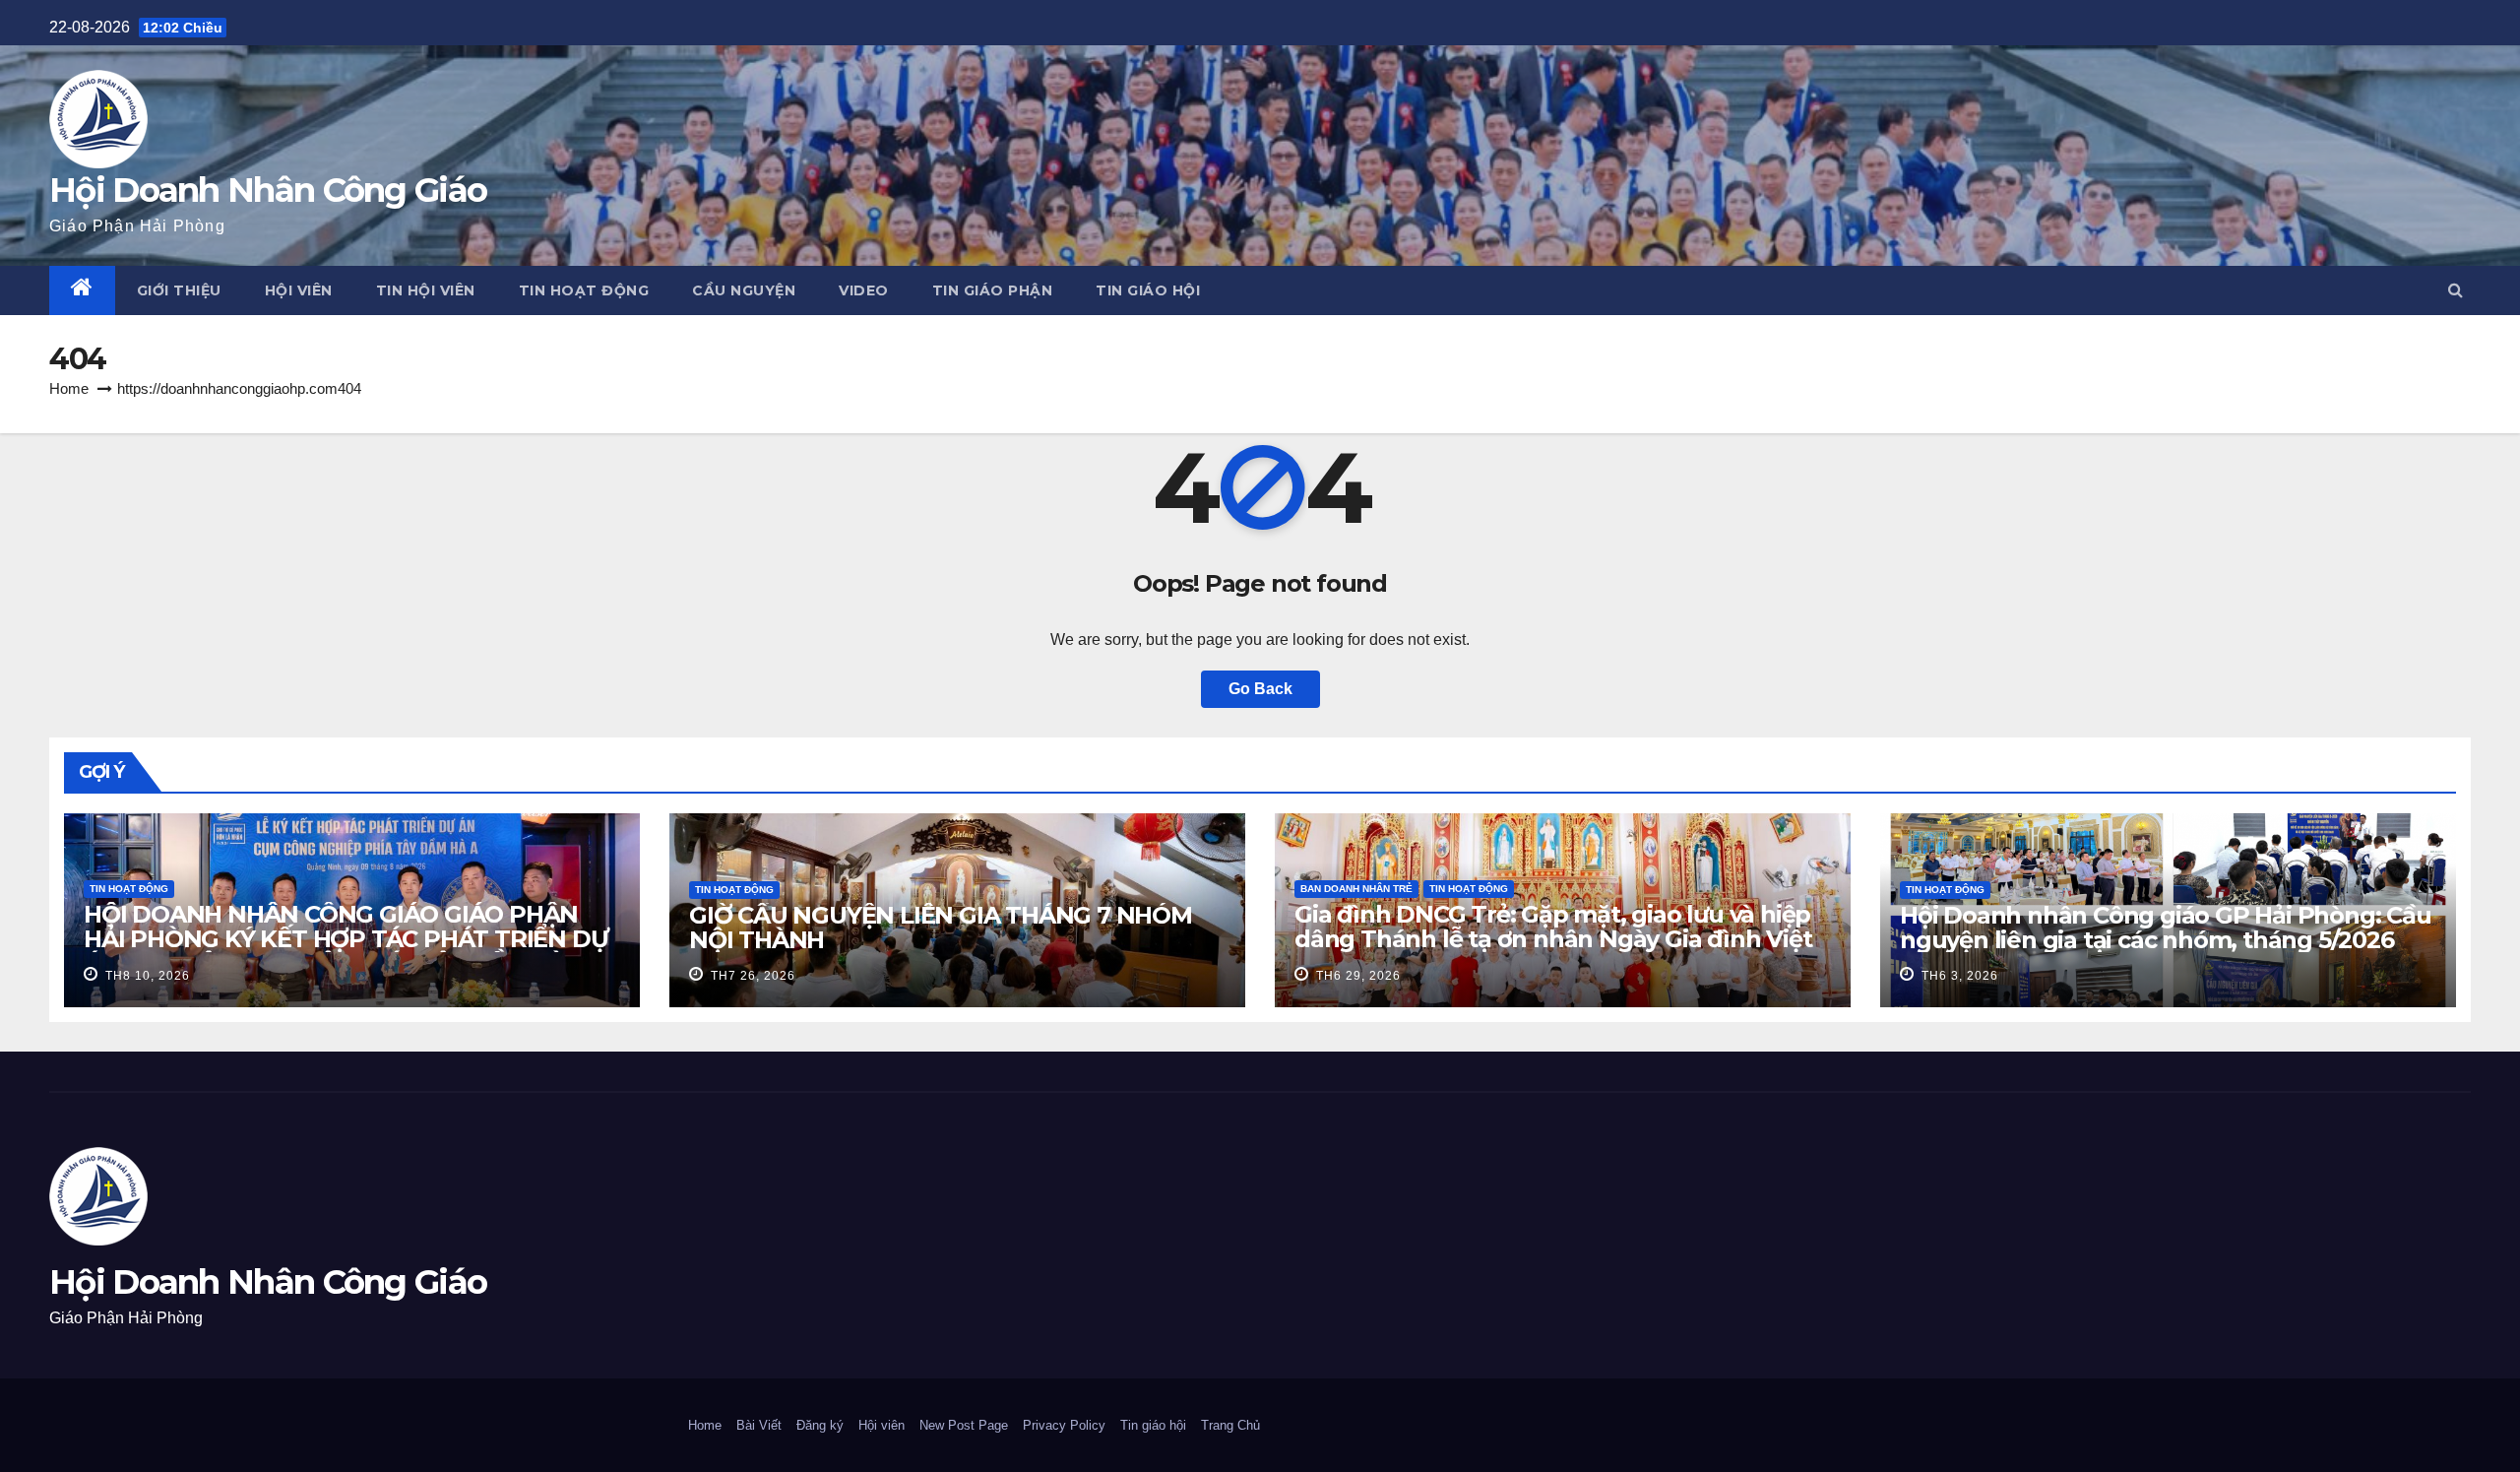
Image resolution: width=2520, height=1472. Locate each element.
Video (864, 290)
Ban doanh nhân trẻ (1356, 889)
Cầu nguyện (744, 290)
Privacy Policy (1064, 1425)
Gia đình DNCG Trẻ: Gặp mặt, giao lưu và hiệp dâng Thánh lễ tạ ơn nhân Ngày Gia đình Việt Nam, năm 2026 (1553, 939)
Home (69, 388)
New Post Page (964, 1425)
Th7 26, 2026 (751, 976)
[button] (2456, 290)
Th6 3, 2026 (1958, 976)
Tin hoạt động (584, 290)
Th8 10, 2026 (146, 976)
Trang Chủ (1230, 1425)
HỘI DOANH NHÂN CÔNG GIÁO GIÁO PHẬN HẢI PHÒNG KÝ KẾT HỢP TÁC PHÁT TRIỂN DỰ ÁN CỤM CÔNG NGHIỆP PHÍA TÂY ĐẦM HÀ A (346, 939)
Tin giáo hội (1148, 290)
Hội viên (299, 290)
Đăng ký (820, 1425)
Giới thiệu (179, 290)
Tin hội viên (426, 290)
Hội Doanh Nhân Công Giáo (268, 190)
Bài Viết (759, 1425)
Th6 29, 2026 (1356, 976)
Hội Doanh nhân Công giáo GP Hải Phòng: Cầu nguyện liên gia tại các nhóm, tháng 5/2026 (2166, 928)
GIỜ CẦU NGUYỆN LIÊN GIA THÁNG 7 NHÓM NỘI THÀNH (941, 928)
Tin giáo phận (993, 290)
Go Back (1260, 689)
